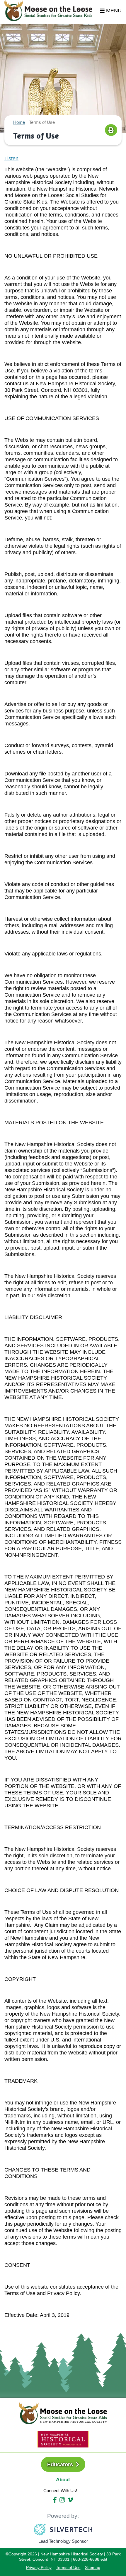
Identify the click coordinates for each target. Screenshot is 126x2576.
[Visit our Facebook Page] (55, 2500)
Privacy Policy (39, 2567)
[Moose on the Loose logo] (63, 2413)
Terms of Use (68, 2567)
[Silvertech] (63, 2530)
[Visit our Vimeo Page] (70, 2500)
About (63, 2480)
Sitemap (93, 2567)
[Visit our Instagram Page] (62, 2500)
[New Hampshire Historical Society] (63, 2439)
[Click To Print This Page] (111, 130)
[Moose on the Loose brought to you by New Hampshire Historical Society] (51, 11)
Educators (61, 2465)
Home (19, 122)
